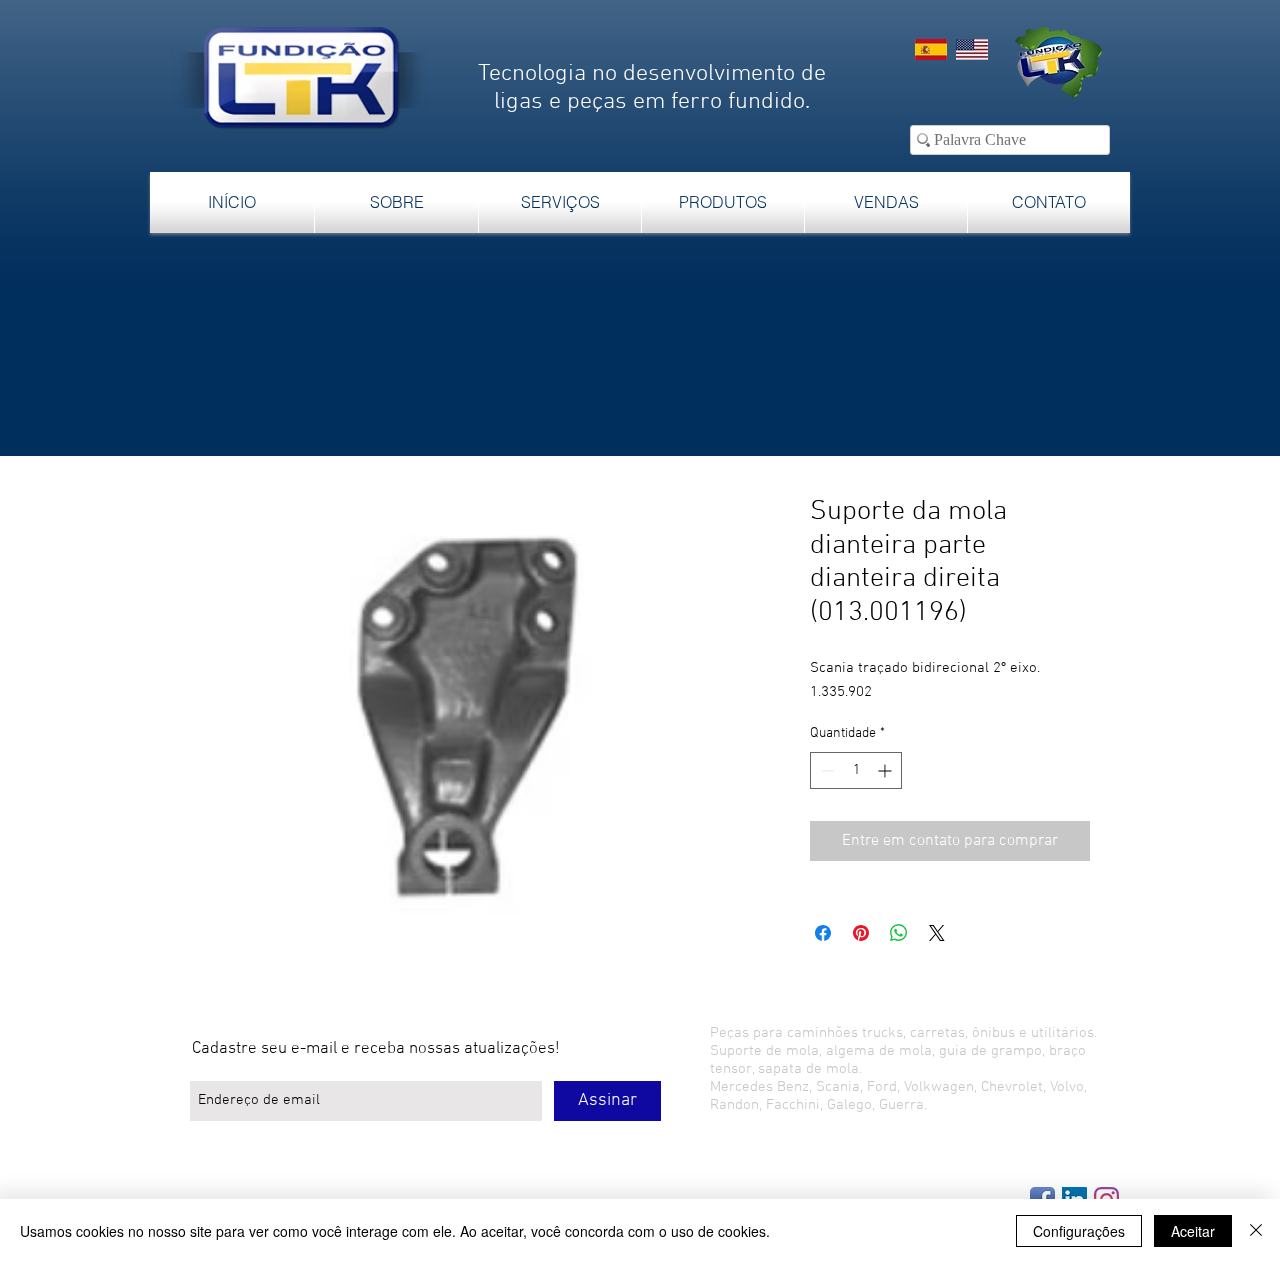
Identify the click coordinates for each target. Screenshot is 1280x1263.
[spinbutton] (856, 770)
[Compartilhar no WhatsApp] (899, 933)
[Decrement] (825, 770)
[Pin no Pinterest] (861, 933)
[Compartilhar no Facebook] (823, 933)
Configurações (1079, 1231)
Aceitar (1193, 1231)
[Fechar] (1256, 1231)
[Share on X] (937, 933)
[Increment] (886, 770)
